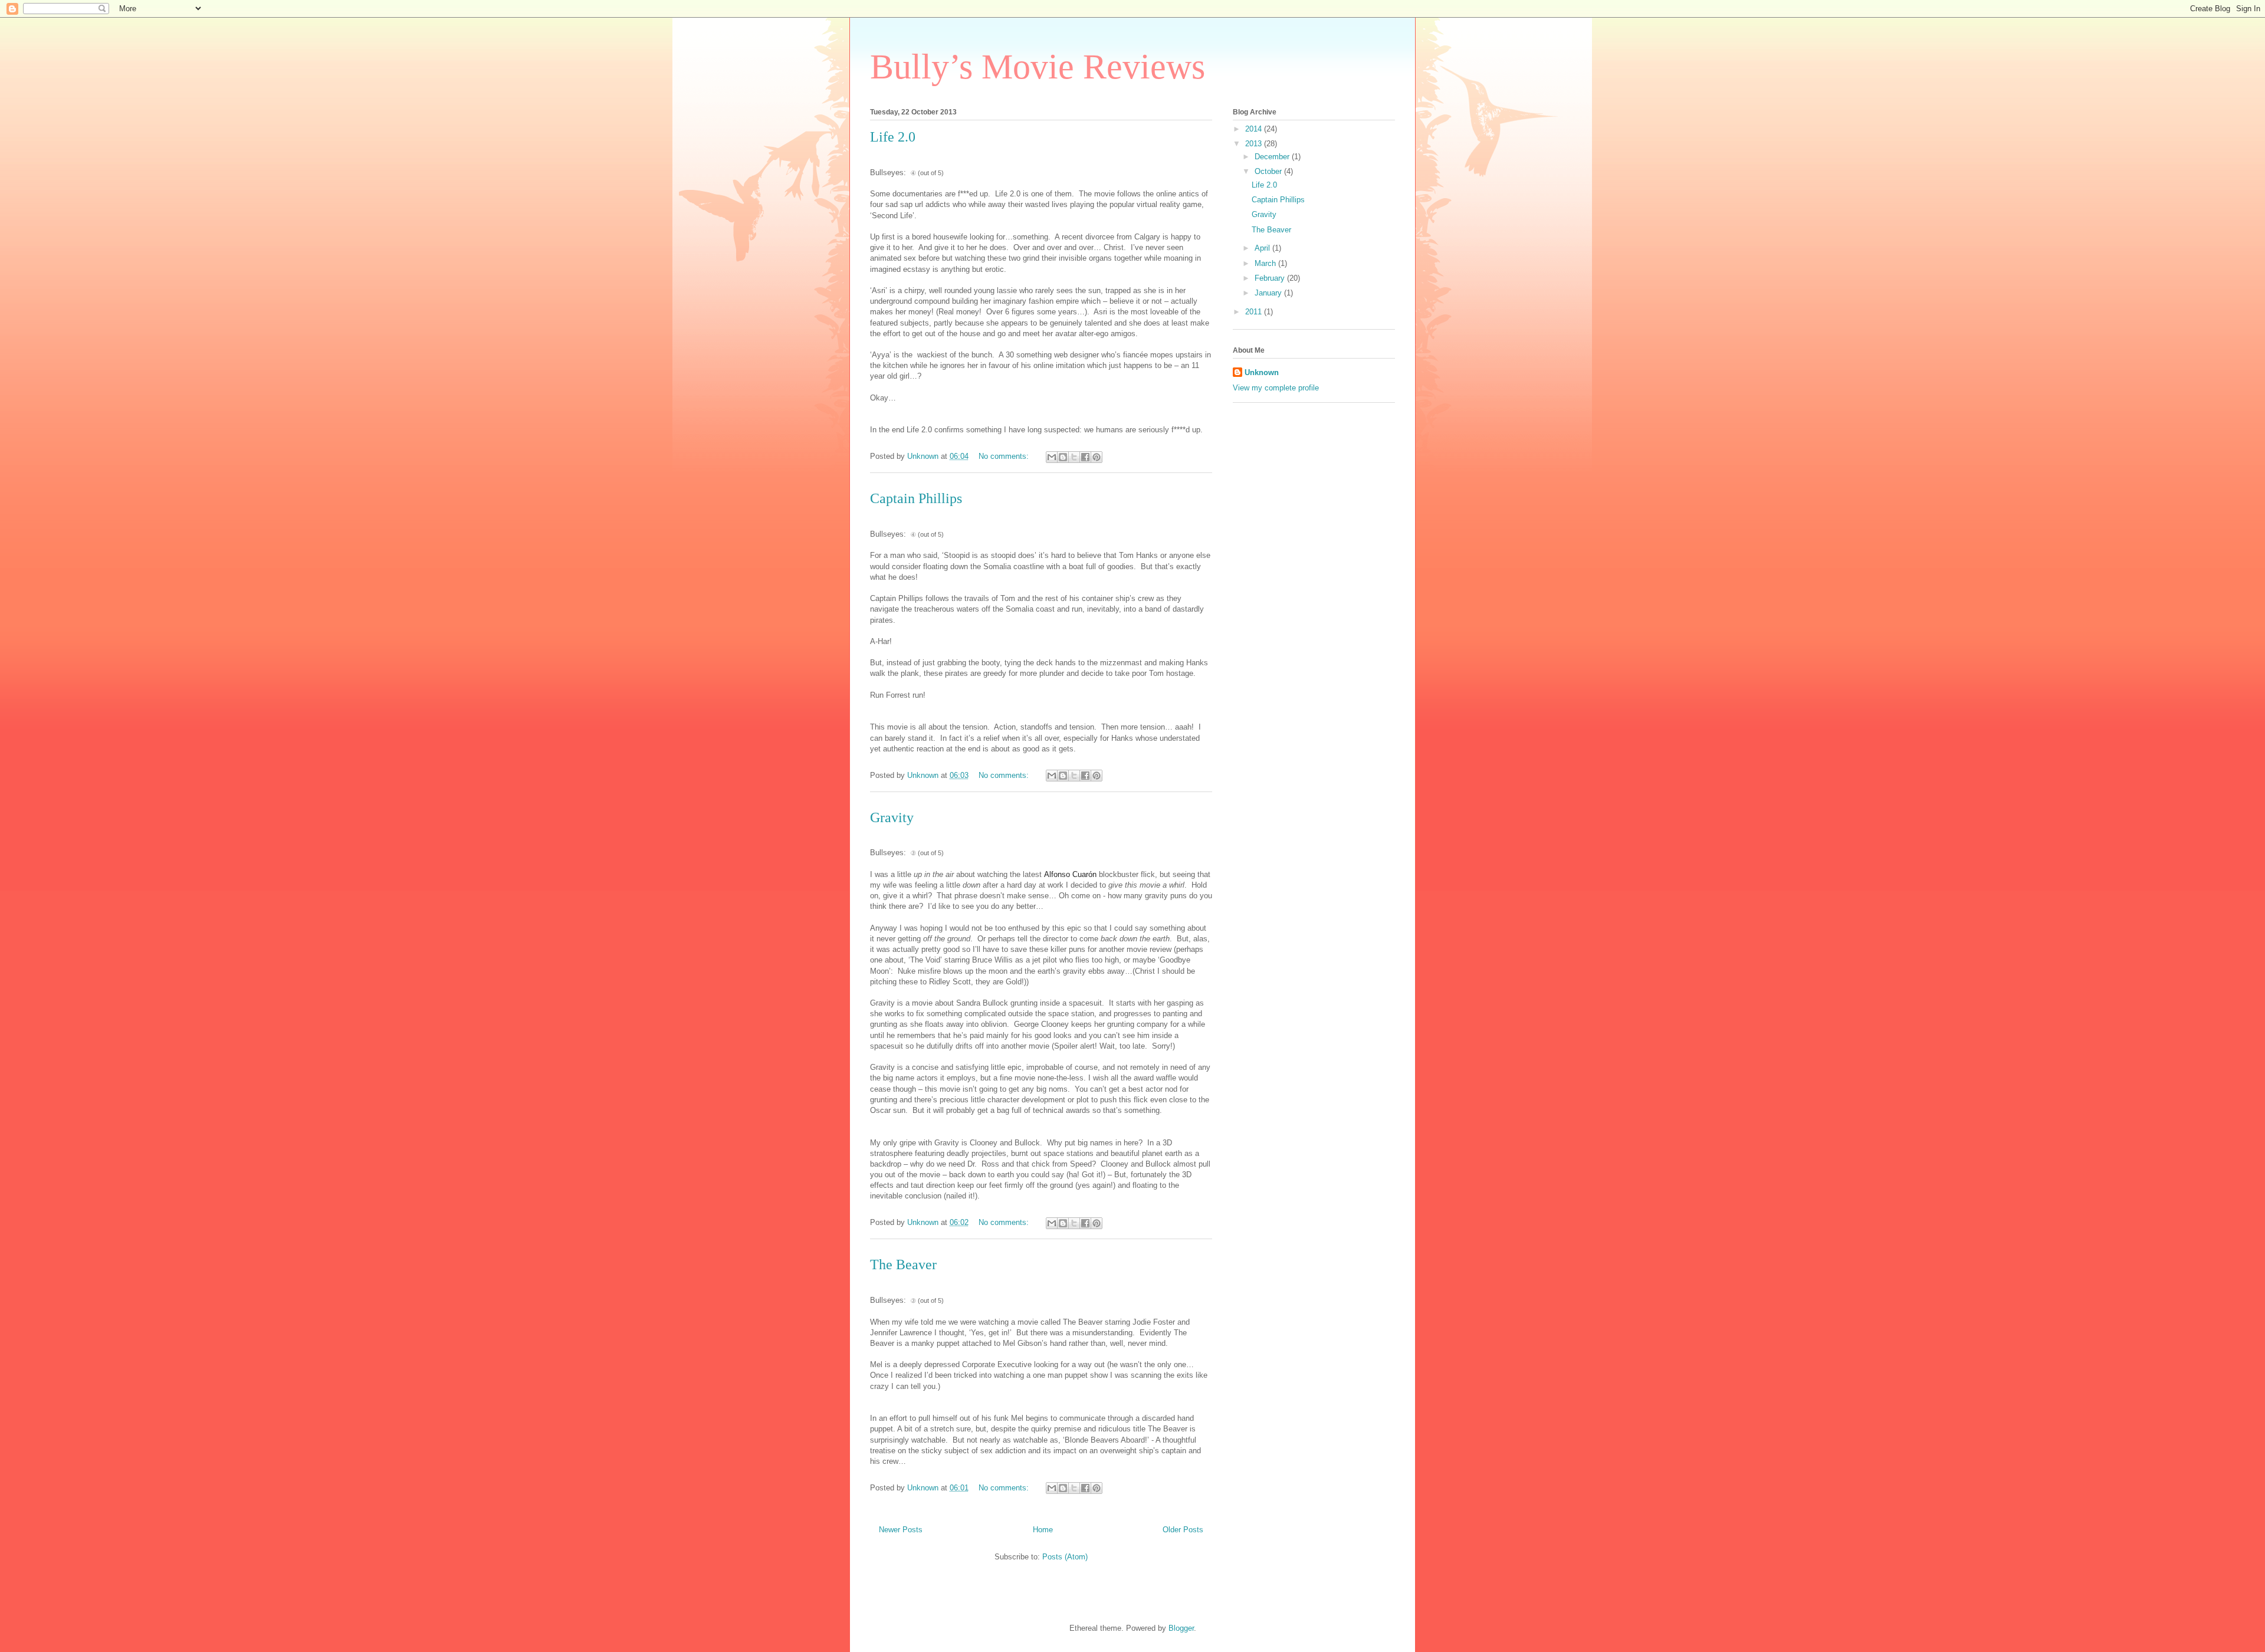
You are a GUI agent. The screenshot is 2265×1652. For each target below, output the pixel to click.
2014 (1255, 129)
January (1269, 293)
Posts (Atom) (1065, 1557)
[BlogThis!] (1063, 457)
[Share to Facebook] (1085, 457)
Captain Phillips (916, 498)
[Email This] (1052, 457)
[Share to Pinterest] (1097, 457)
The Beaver (903, 1265)
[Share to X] (1074, 457)
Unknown (1262, 372)
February (1271, 278)
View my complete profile (1276, 388)
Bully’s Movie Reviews (1038, 67)
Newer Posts (901, 1530)
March (1266, 263)
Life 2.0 (893, 137)
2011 (1255, 312)
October (1269, 171)
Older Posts (1183, 1530)
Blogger (1181, 1628)
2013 (1255, 144)
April (1263, 248)
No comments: (1005, 456)
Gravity (892, 817)
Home (1043, 1530)
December (1273, 157)
